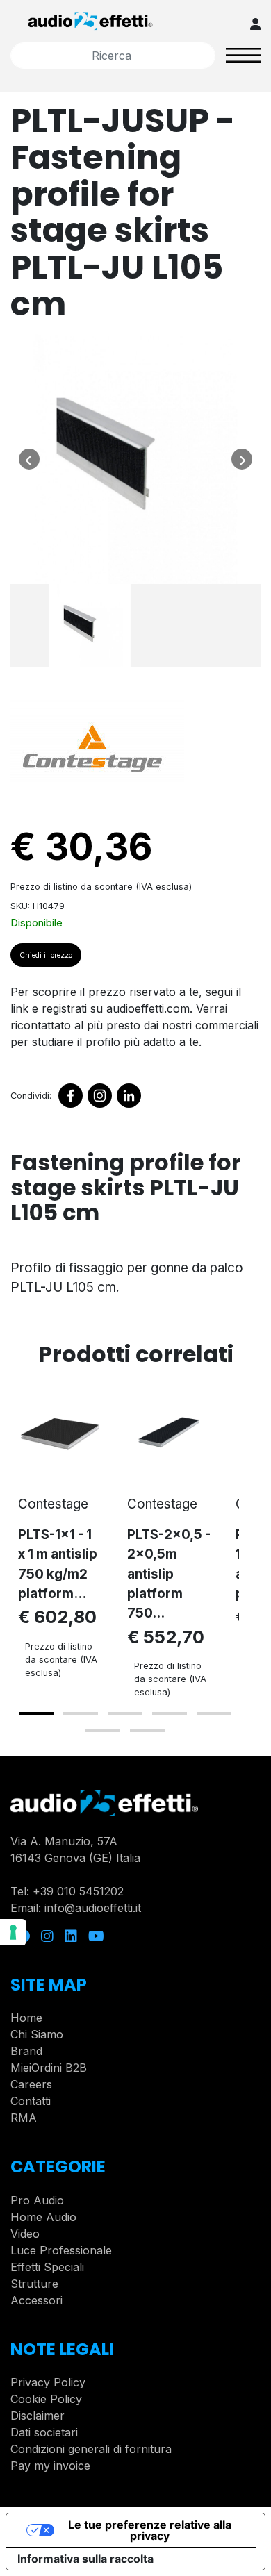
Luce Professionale (61, 2250)
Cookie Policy (46, 2399)
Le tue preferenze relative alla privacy (150, 2530)
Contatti (31, 2101)
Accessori (36, 2300)
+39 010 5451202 (78, 1891)
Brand (26, 2051)
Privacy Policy (48, 2382)
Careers (31, 2084)
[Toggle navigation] (243, 55)
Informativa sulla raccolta (85, 2559)
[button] (36, 1714)
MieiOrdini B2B (49, 2068)
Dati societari (44, 2432)
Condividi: (31, 1096)
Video (25, 2234)
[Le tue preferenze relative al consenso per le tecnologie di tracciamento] (13, 1932)
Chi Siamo (37, 2034)
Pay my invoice (50, 2466)
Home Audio (43, 2217)
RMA (24, 2118)
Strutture (34, 2284)
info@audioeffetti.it (93, 1908)
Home (26, 2018)
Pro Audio (37, 2200)
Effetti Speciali (47, 2267)
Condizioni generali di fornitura (91, 2449)
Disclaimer (38, 2416)
